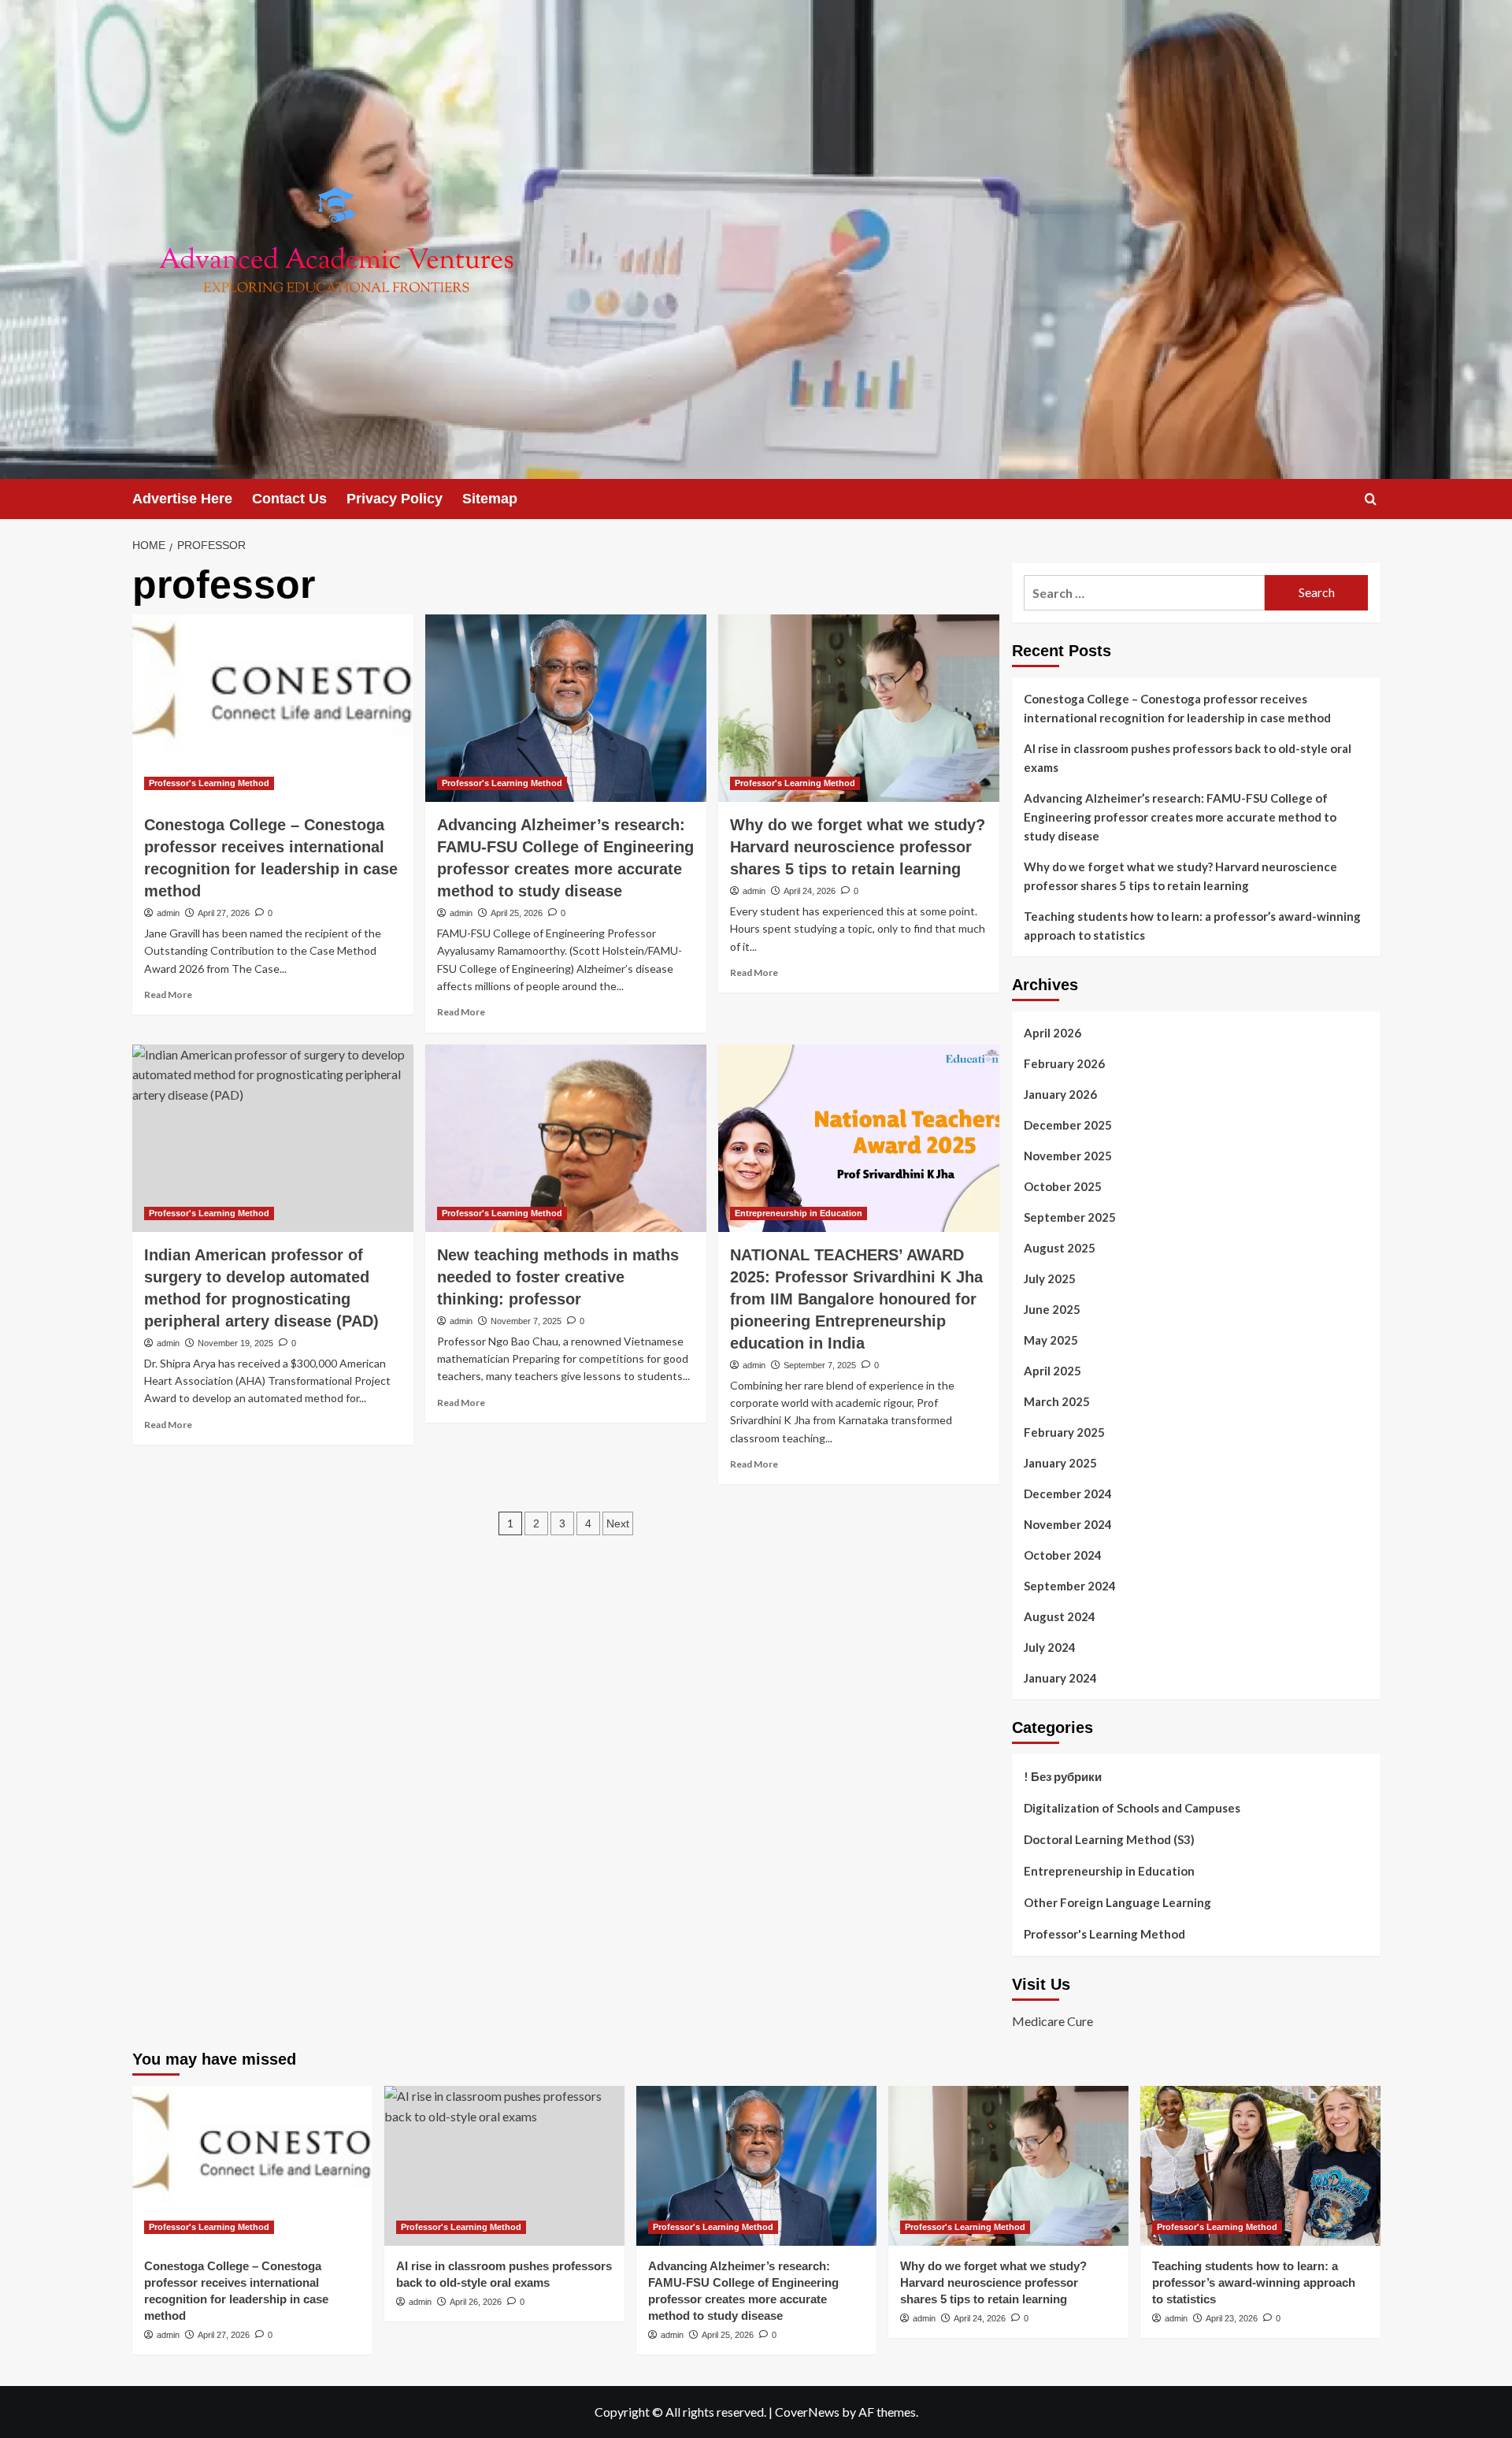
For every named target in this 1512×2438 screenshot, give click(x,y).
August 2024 (1060, 1616)
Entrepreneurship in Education (799, 1213)
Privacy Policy (395, 499)
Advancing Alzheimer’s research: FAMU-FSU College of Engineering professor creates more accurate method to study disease (1180, 817)
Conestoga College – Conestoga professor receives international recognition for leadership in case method (1177, 708)
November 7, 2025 (526, 1321)
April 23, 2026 (1232, 2318)
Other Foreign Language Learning (1117, 1902)
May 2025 (1051, 1340)
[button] (1371, 499)
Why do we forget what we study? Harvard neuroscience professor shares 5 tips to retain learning (858, 847)
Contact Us (289, 499)
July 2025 (1050, 1278)
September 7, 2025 (820, 1365)
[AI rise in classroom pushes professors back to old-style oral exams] (504, 2166)
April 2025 (1052, 1371)
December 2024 (1068, 1494)
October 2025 (1063, 1186)
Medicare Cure (1052, 2021)
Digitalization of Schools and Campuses (1132, 1808)
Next (618, 1523)
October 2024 (1063, 1555)
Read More (168, 994)
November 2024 (1068, 1524)
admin (168, 913)
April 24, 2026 (810, 891)
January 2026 (1060, 1094)
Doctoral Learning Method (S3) (1109, 1839)
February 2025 (1064, 1432)
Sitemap (490, 499)
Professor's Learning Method (209, 783)
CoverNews (807, 2412)
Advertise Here (182, 499)
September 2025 (1070, 1217)
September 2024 (1070, 1586)
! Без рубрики (1063, 1776)
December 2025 (1068, 1125)
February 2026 (1064, 1063)
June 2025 (1052, 1309)
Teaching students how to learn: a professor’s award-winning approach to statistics (1192, 926)
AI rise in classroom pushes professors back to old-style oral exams (1188, 758)
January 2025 (1060, 1463)
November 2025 (1068, 1156)
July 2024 (1050, 1647)
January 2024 (1060, 1678)
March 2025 (1057, 1401)
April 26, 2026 (476, 2302)
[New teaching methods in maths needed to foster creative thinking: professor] (566, 1138)
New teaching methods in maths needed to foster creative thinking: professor (558, 1277)
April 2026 (1052, 1033)
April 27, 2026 (224, 913)
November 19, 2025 (235, 1343)
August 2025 (1060, 1248)
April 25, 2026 (517, 913)
